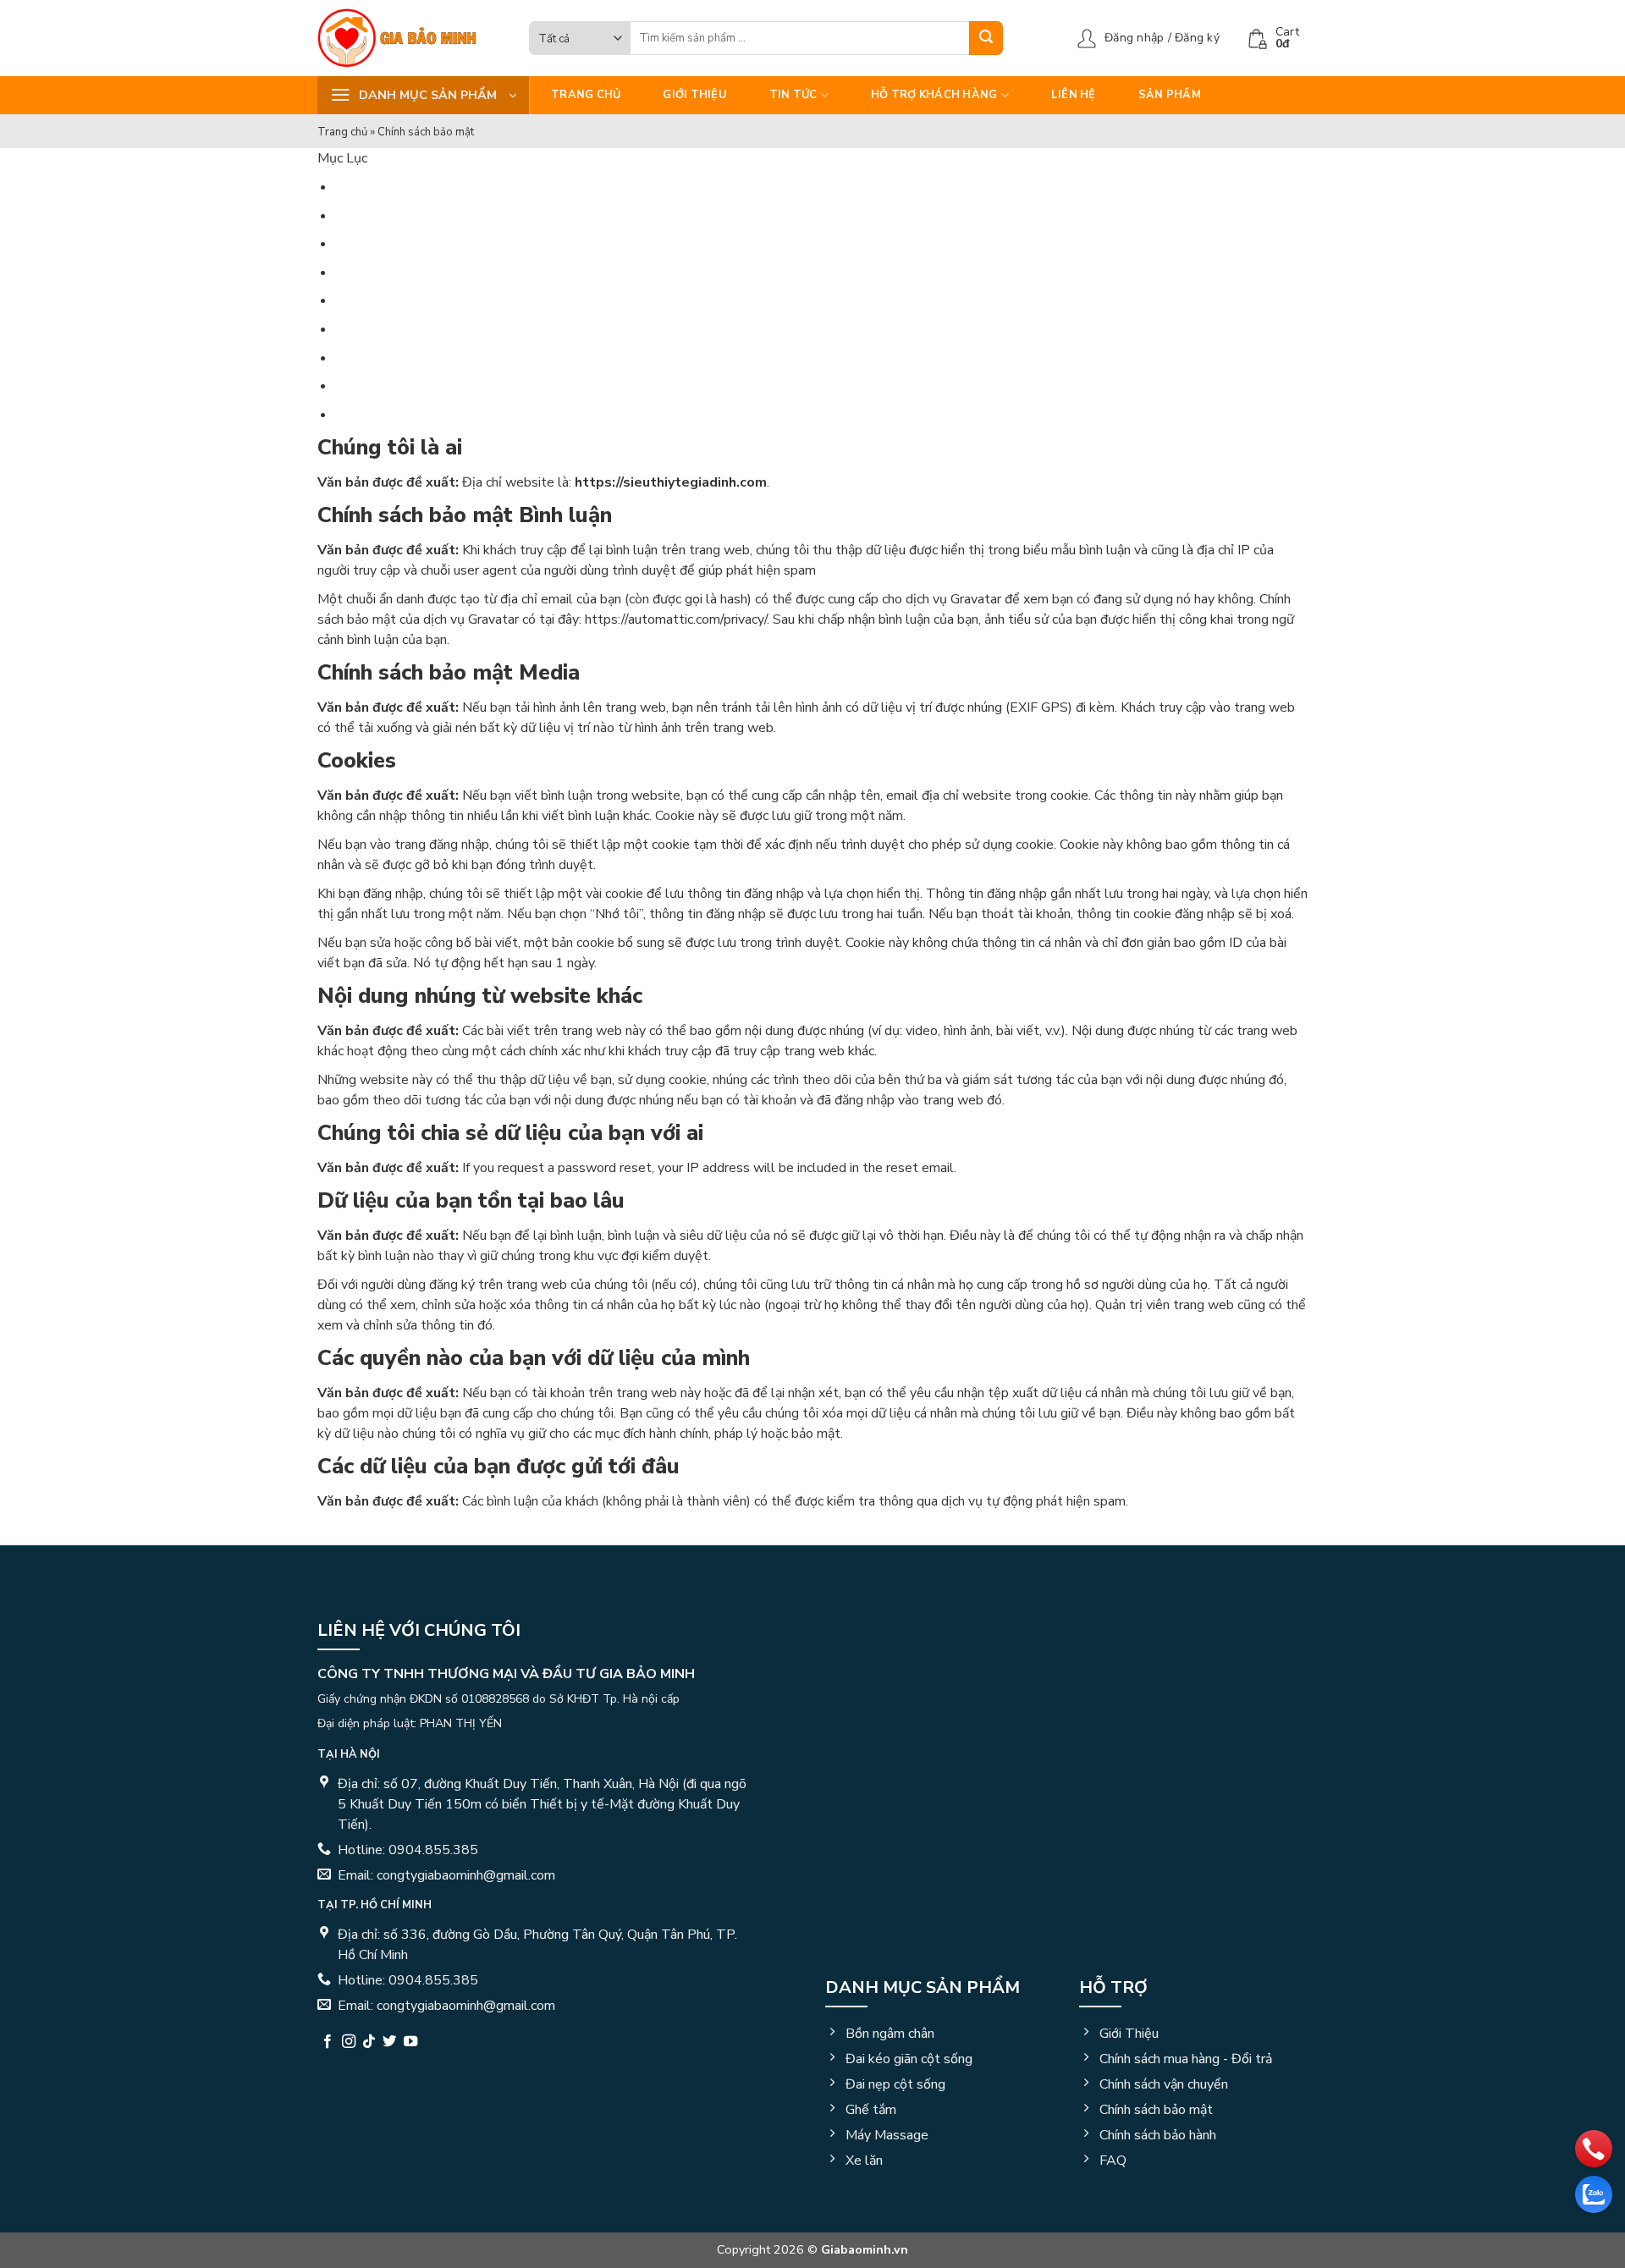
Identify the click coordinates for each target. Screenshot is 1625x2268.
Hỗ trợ (1113, 1987)
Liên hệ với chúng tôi (419, 1630)
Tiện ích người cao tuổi (393, 339)
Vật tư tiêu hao (371, 304)
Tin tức (793, 95)
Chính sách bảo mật (415, 515)
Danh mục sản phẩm (923, 1987)
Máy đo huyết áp (374, 131)
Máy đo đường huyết (385, 165)
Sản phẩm (1170, 95)
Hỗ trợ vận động (373, 270)
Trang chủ (586, 95)
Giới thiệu (695, 95)
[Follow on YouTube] (410, 2042)
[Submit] (986, 38)
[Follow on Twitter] (389, 2042)
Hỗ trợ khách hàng (934, 95)
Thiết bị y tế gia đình (388, 200)
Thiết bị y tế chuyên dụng (402, 235)
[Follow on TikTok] (369, 2042)
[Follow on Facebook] (328, 2042)
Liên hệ (1074, 95)
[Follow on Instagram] (349, 2042)
